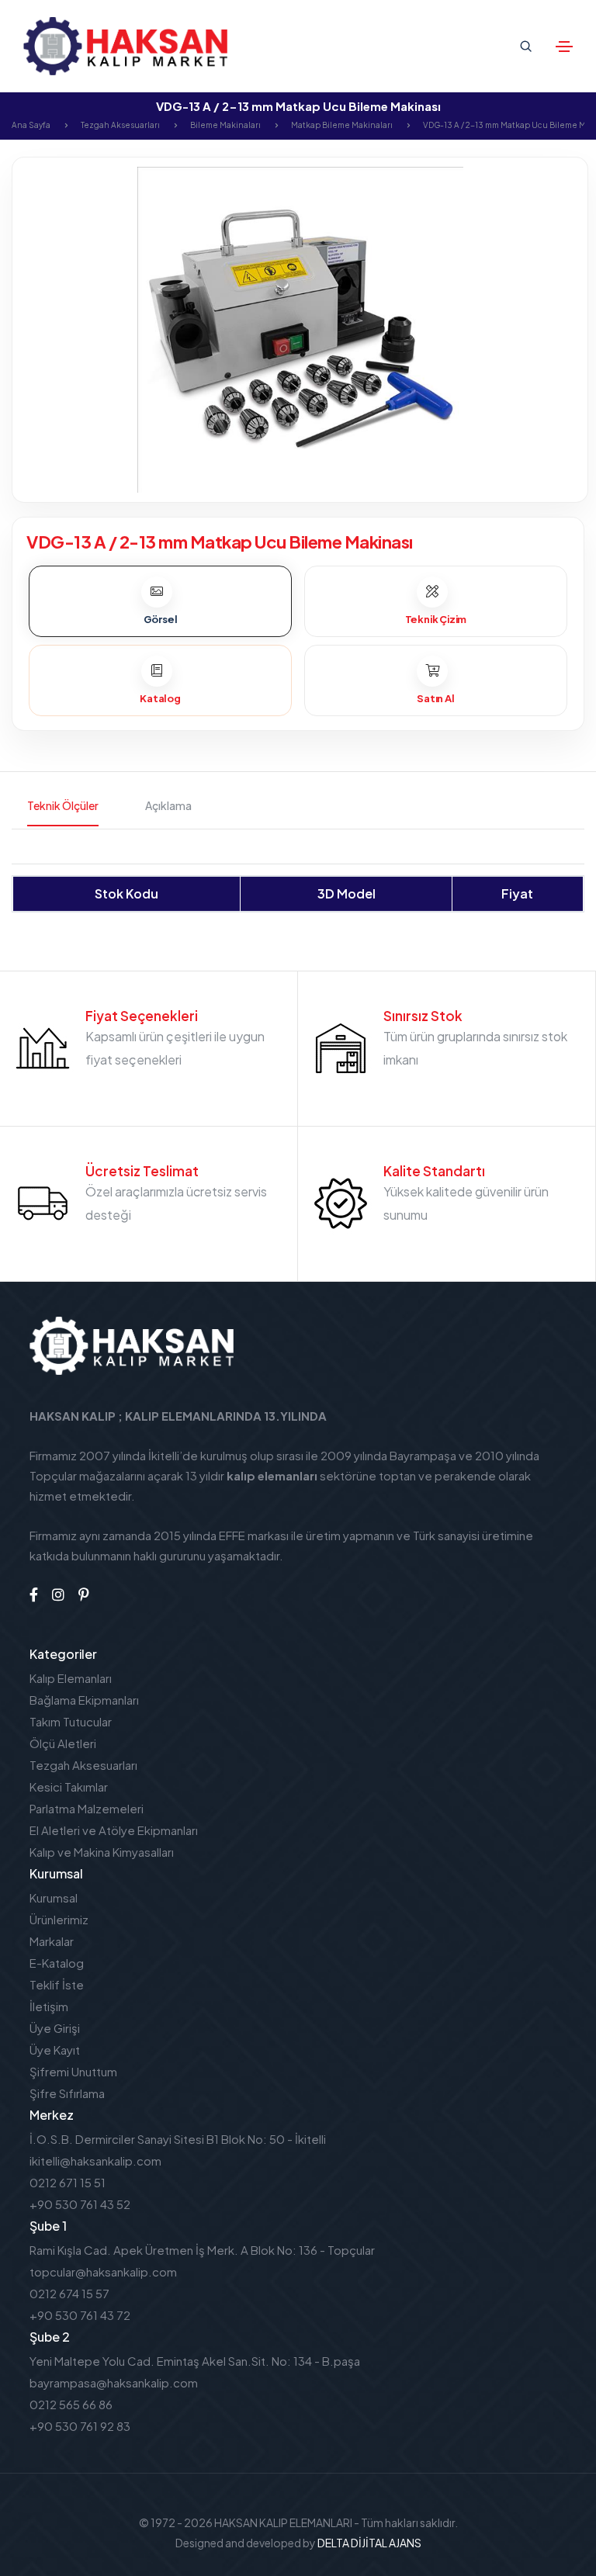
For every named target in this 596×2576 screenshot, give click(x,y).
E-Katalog (57, 1963)
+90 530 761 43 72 (80, 2315)
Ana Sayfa (31, 125)
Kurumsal (54, 1897)
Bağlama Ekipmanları (84, 1700)
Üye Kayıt (55, 2050)
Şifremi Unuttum (73, 2071)
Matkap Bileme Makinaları (342, 125)
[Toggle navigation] (564, 47)
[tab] (160, 601)
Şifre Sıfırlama (67, 2093)
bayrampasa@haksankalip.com (114, 2382)
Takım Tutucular (71, 1721)
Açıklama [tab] (168, 805)
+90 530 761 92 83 (80, 2426)
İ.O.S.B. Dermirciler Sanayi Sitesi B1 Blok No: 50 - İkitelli (178, 2139)
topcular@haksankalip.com (103, 2271)
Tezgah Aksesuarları (120, 125)
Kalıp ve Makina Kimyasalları (102, 1852)
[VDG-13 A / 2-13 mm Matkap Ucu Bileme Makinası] (300, 328)
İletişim (49, 2006)
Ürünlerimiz (59, 1919)
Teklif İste (57, 1984)
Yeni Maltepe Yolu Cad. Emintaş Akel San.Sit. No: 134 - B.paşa (195, 2361)
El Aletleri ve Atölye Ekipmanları (114, 1830)
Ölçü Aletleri (63, 1743)
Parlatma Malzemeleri (87, 1808)
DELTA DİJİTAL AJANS (369, 2543)
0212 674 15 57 (69, 2293)
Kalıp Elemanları (71, 1678)
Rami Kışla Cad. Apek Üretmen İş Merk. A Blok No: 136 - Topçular (202, 2250)
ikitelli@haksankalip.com (95, 2161)
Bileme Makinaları (225, 125)
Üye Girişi (55, 2028)
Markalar (52, 1941)
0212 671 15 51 (68, 2182)
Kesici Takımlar (69, 1787)
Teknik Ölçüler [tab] (63, 805)
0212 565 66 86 (71, 2404)
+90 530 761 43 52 (80, 2204)
